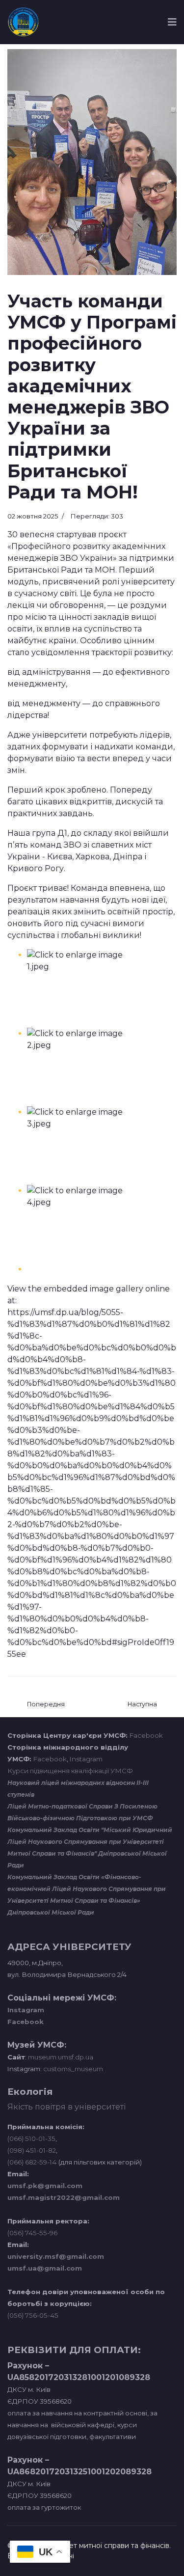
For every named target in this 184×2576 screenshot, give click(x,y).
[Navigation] (172, 22)
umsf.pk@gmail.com (45, 2186)
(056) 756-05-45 (33, 2315)
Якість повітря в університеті (66, 2107)
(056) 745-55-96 (32, 2233)
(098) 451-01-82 (32, 2150)
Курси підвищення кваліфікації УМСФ (70, 1771)
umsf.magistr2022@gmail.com (64, 2197)
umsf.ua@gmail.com (45, 2268)
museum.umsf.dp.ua (60, 2057)
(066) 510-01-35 (31, 2138)
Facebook (146, 1735)
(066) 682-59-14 (32, 2162)
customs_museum (73, 2069)
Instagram (86, 1759)
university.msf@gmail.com (56, 2256)
